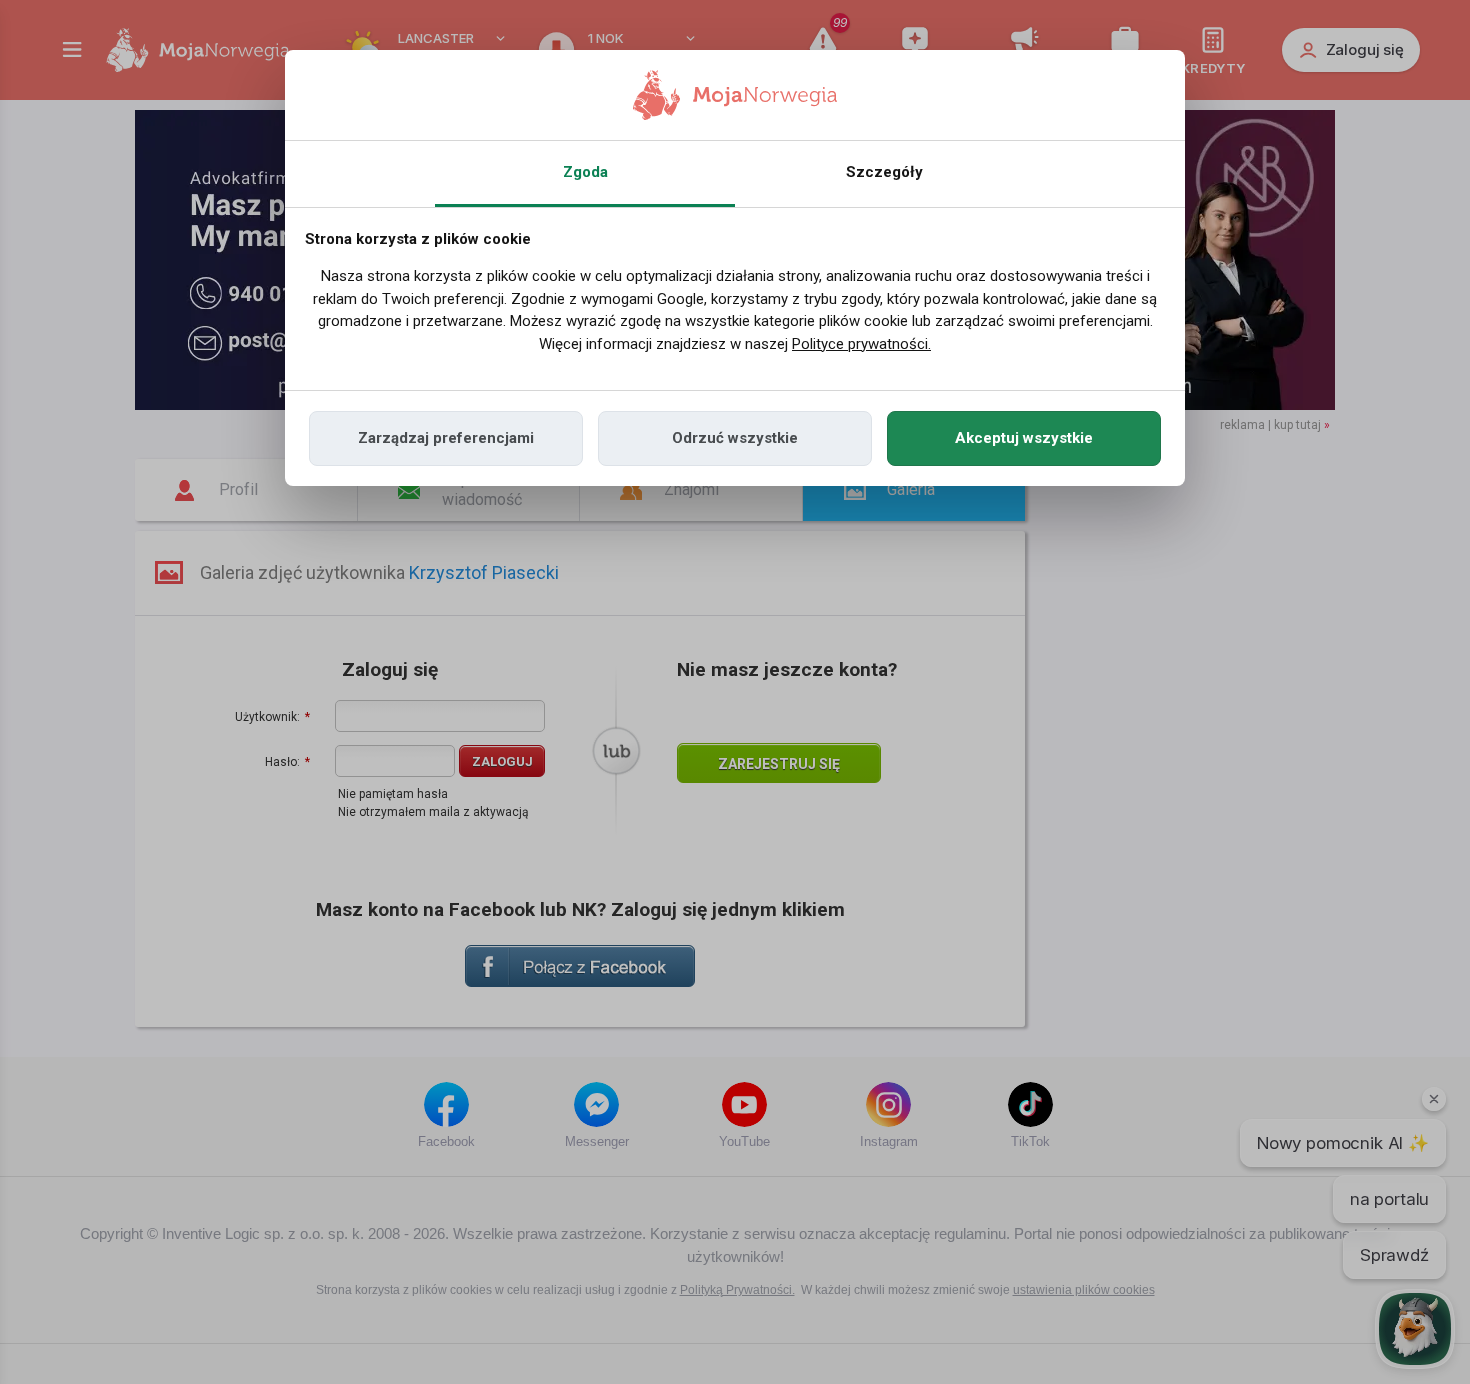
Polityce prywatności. (861, 344)
